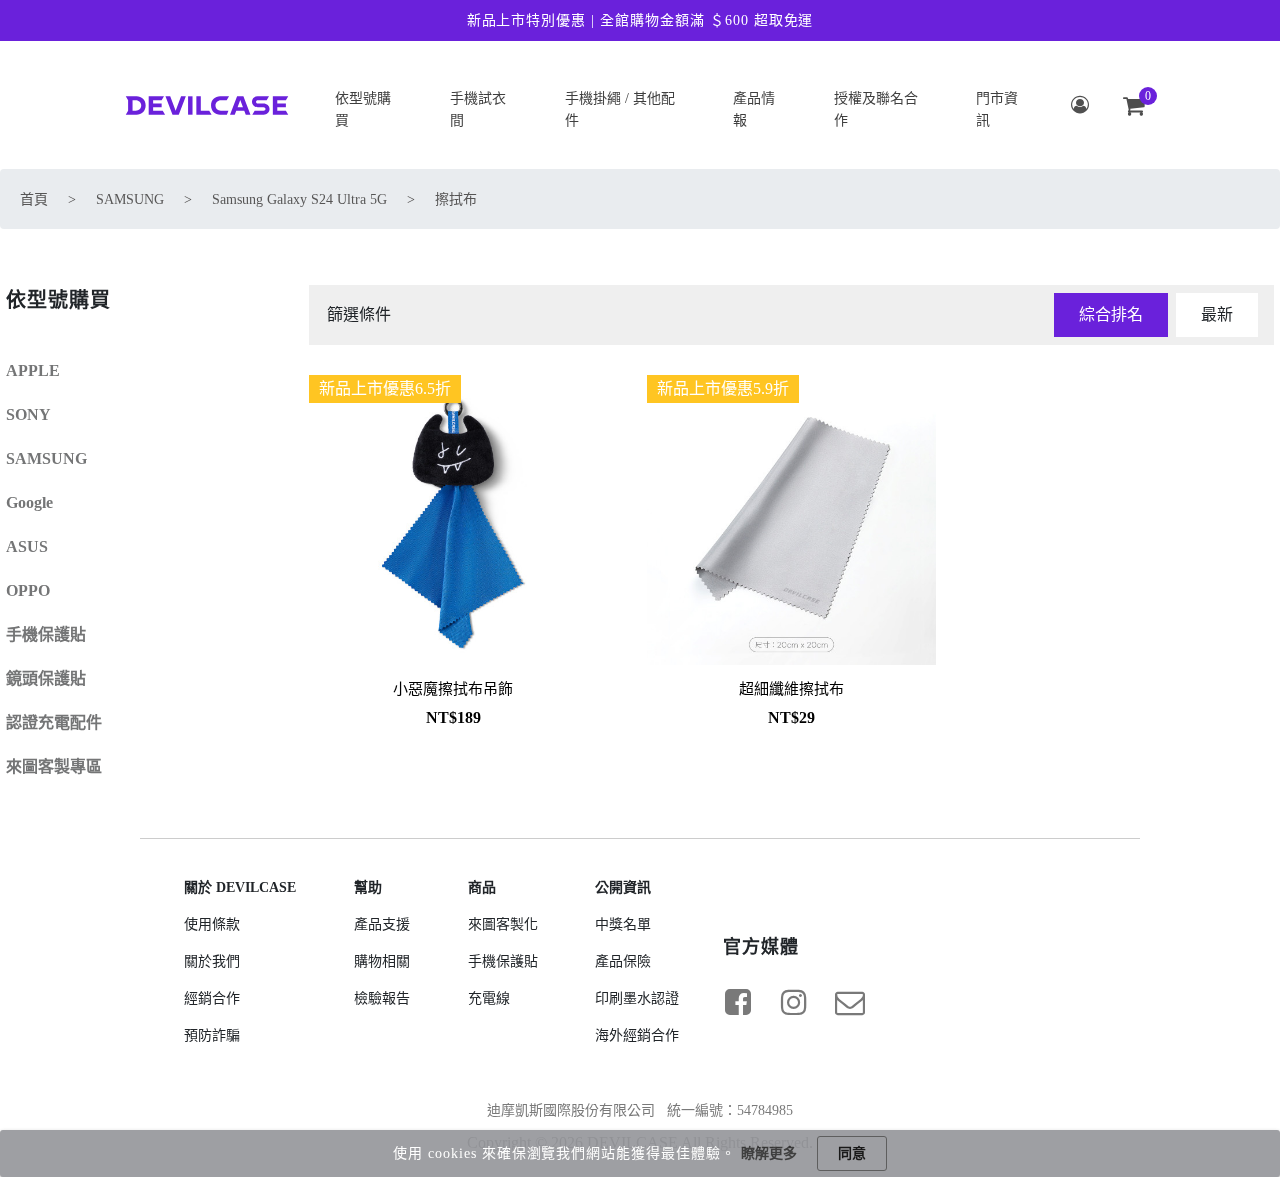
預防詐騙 (212, 1035)
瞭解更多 (769, 1153)
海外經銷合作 (637, 1035)
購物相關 (382, 961)
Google (29, 502)
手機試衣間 (478, 109)
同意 (852, 1153)
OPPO (28, 590)
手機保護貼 (46, 634)
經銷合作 (212, 998)
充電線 (489, 998)
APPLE (33, 370)
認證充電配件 (54, 722)
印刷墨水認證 (637, 998)
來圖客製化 (503, 924)
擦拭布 (456, 199)
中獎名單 (623, 924)
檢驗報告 (382, 998)
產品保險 (623, 961)
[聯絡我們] (850, 1002)
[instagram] (794, 1002)
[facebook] (738, 1002)
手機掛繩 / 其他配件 (620, 109)
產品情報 (754, 109)
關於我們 (212, 961)
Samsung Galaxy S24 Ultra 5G (299, 199)
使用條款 (212, 924)
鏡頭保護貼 (46, 678)
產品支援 (382, 924)
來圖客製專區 (54, 766)
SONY (28, 414)
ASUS (27, 546)
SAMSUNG (130, 199)
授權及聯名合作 (876, 109)
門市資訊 (997, 109)
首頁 (34, 199)
